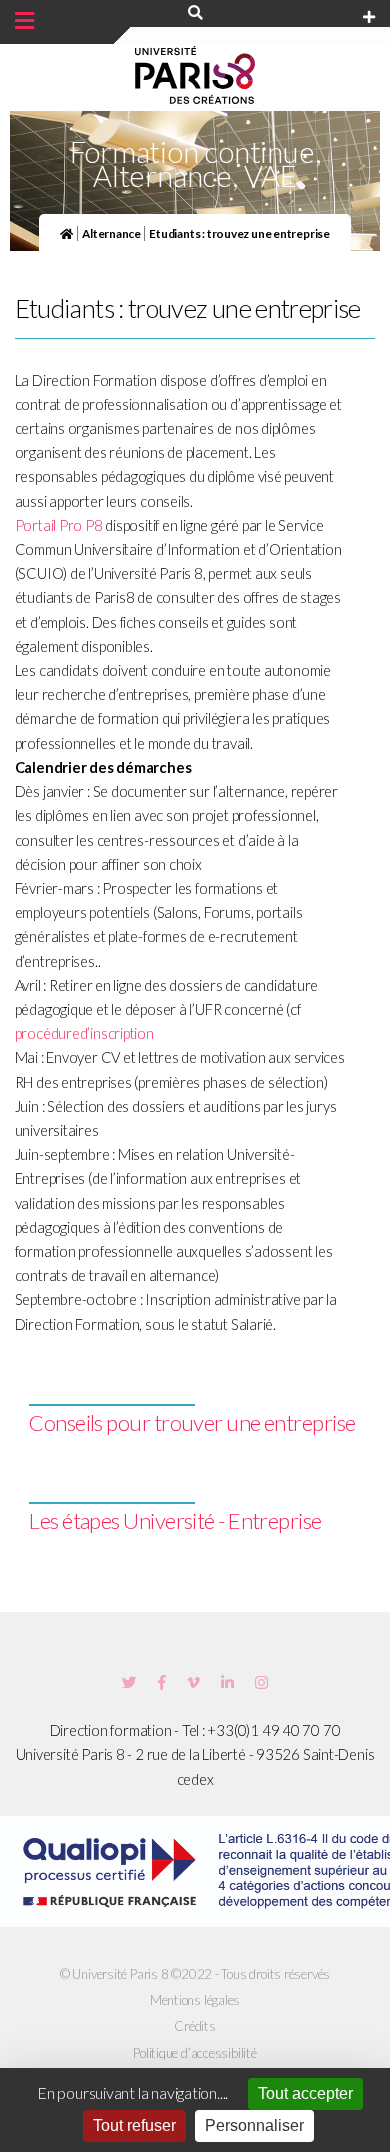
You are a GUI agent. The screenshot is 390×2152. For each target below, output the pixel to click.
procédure (47, 1033)
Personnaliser (254, 2125)
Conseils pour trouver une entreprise (192, 1422)
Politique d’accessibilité (195, 2053)
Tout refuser (134, 2125)
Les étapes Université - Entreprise (175, 1520)
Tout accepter (305, 2093)
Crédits (194, 2026)
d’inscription (117, 1033)
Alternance (112, 233)
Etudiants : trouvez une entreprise (239, 233)
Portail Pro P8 (59, 525)
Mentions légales (195, 2000)
